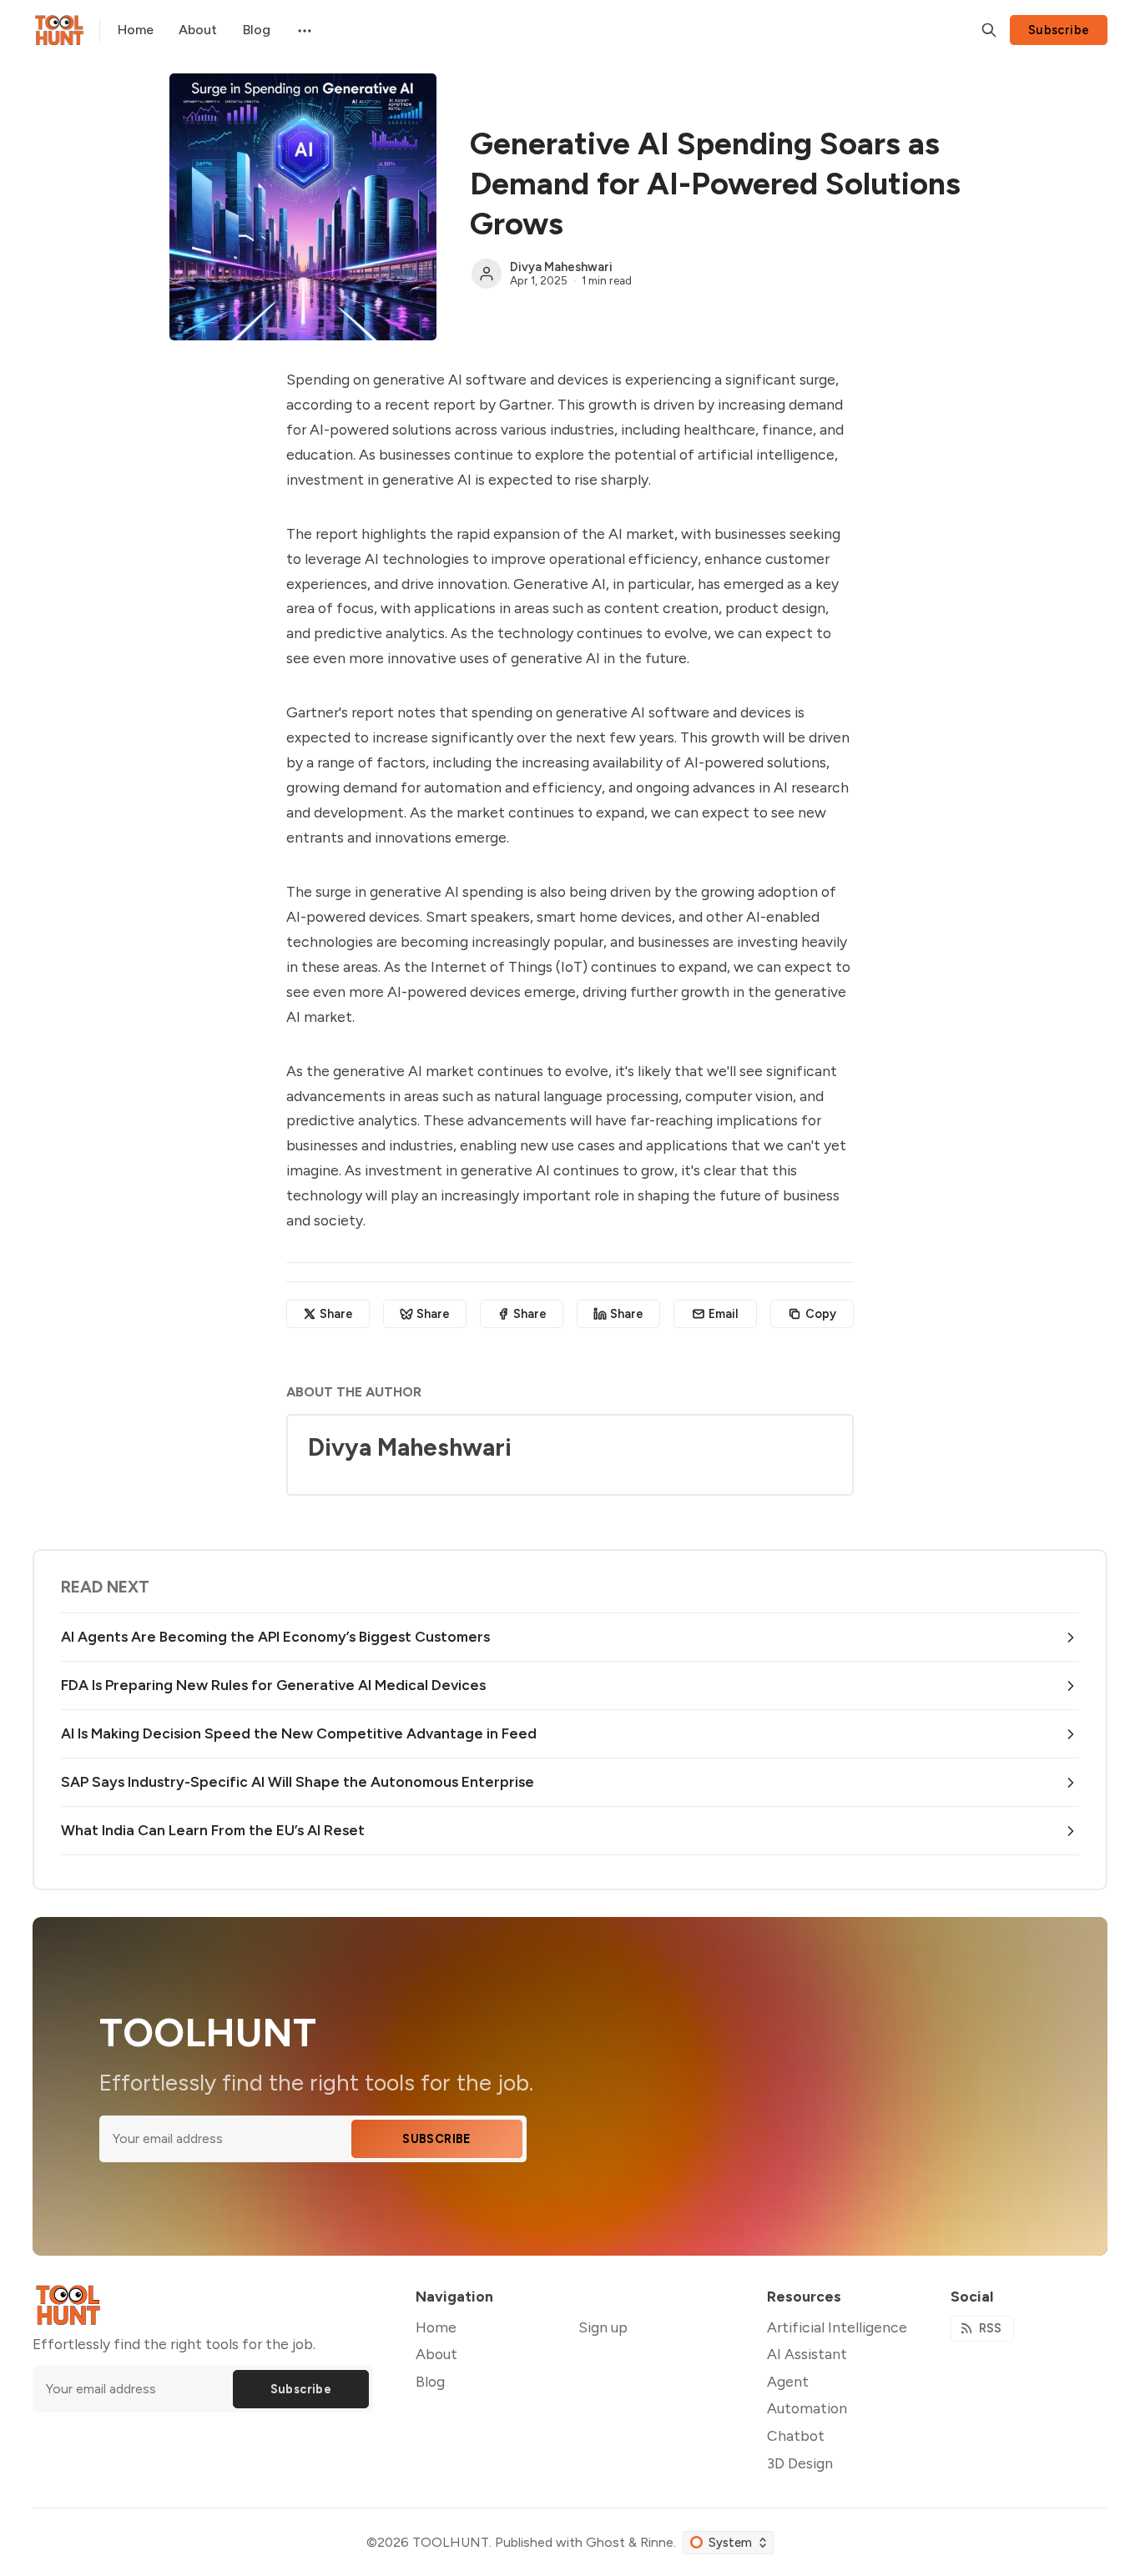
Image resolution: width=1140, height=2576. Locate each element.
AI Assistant (807, 2354)
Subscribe (1059, 30)
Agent (788, 2381)
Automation (807, 2408)
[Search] (989, 30)
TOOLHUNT (451, 2542)
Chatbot (796, 2435)
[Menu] (303, 30)
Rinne (657, 2542)
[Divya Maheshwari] (487, 274)
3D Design (800, 2463)
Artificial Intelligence (837, 2327)
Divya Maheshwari (561, 267)
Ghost (605, 2542)
